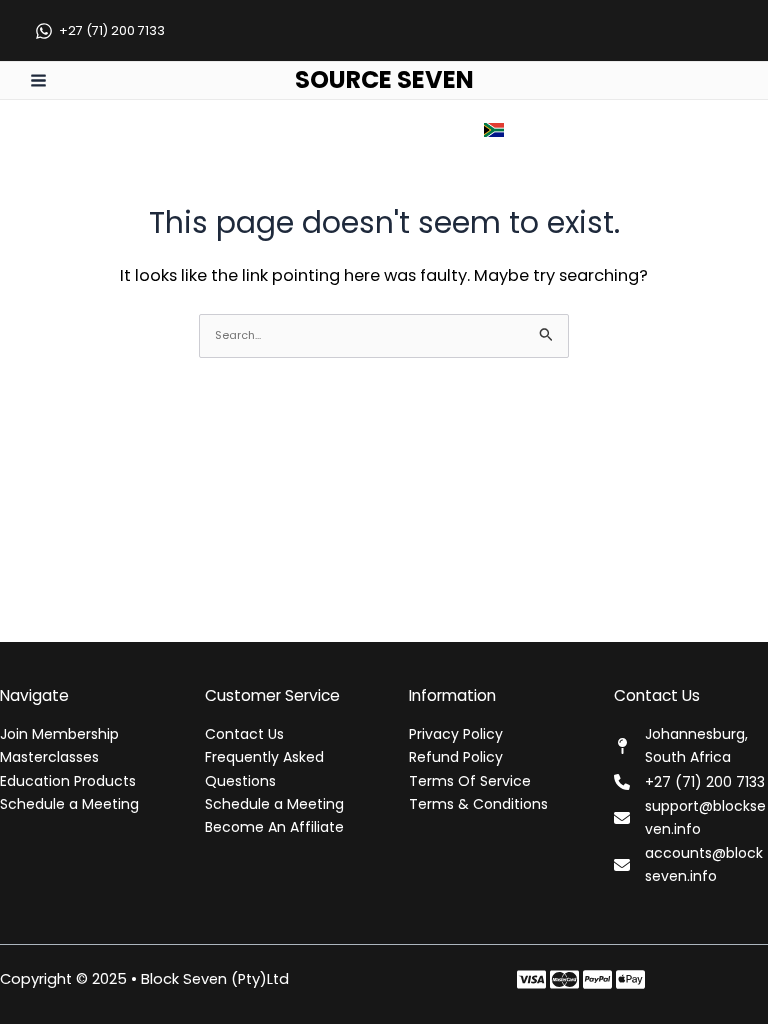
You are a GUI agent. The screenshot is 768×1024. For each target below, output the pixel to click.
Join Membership (59, 734)
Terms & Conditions (478, 804)
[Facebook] (531, 979)
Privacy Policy (456, 734)
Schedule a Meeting (69, 804)
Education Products (68, 781)
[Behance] (630, 979)
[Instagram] (597, 979)
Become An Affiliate (274, 827)
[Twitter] (564, 979)
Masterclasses (49, 757)
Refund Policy (456, 757)
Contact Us (244, 734)
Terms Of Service (470, 781)
